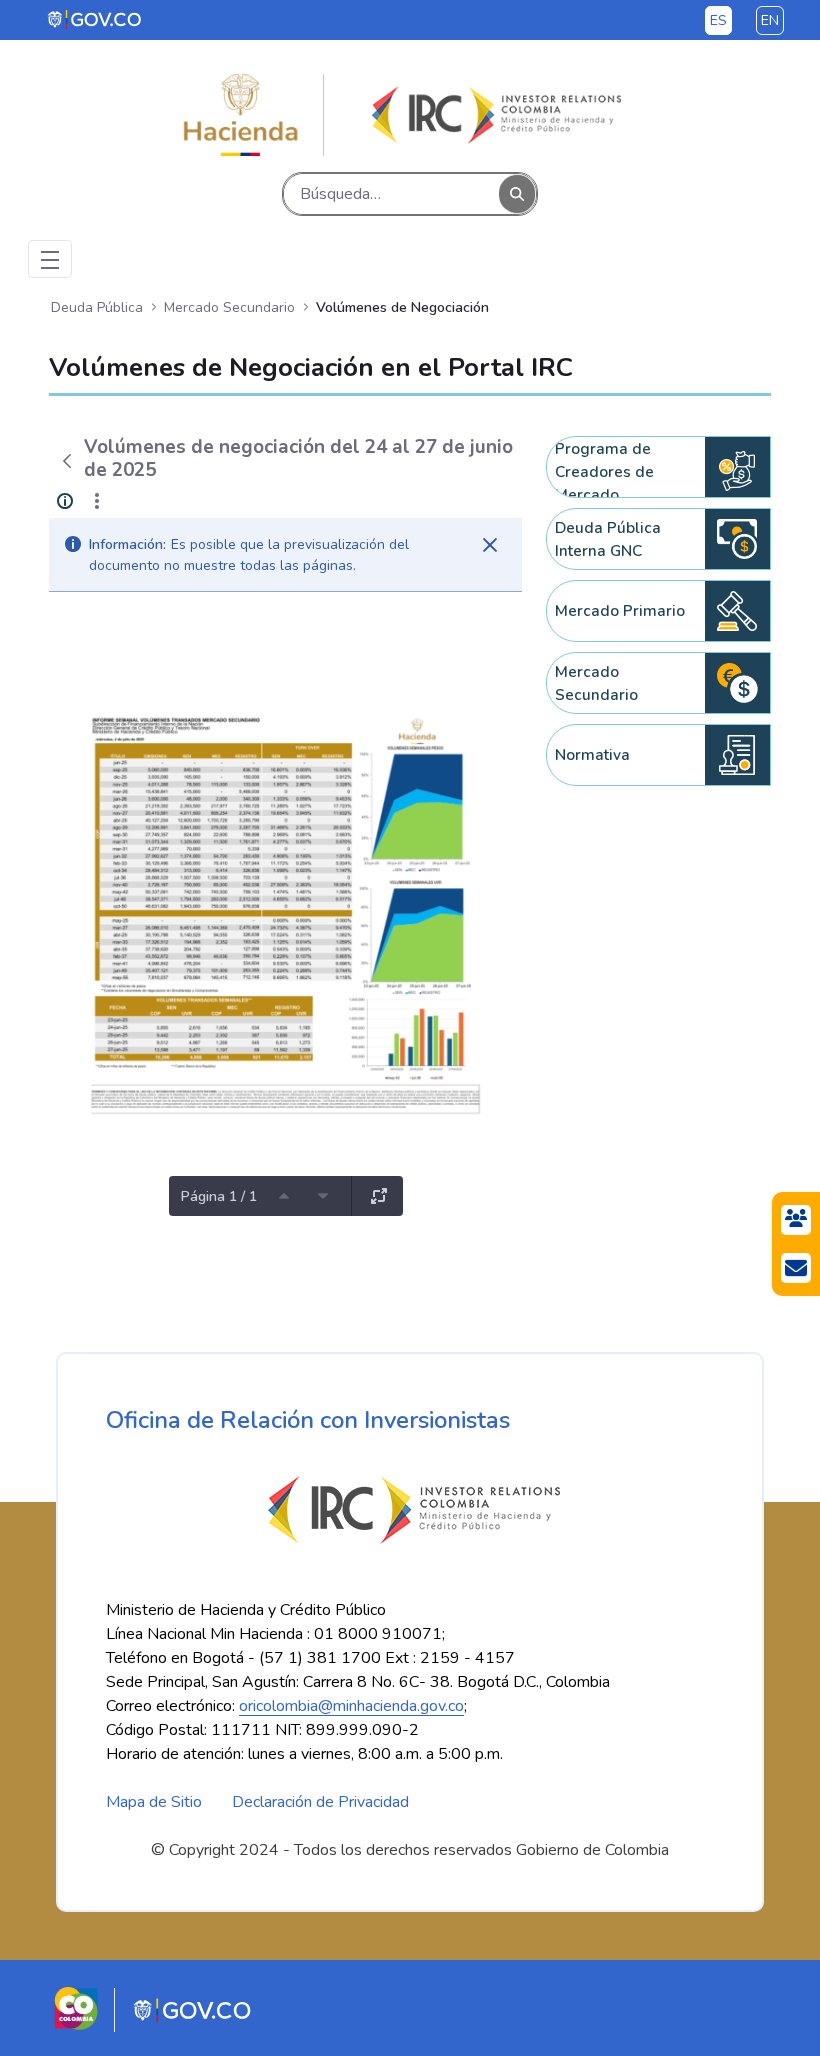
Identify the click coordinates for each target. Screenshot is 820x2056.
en (770, 20)
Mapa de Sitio (154, 1802)
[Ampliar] (379, 1196)
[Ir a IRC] (493, 115)
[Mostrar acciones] (97, 501)
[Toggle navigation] (50, 259)
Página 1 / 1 (219, 1196)
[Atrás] (66, 461)
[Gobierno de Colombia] (95, 19)
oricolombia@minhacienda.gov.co (351, 1706)
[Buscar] (517, 194)
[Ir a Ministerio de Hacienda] (241, 115)
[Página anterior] (284, 1196)
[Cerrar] (490, 545)
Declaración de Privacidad (320, 1802)
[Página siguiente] (323, 1196)
